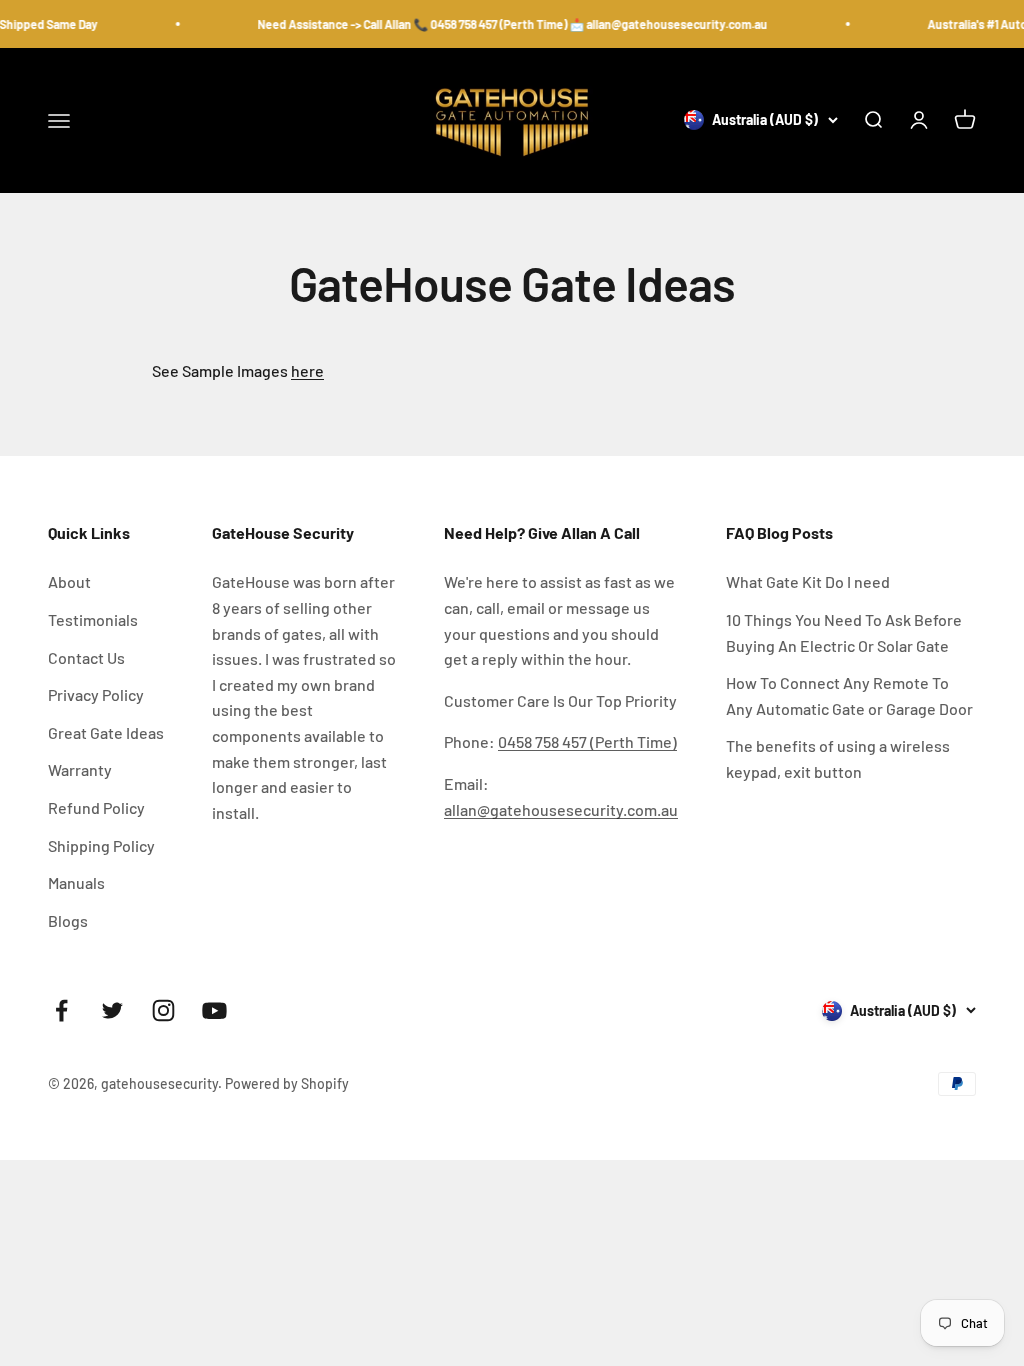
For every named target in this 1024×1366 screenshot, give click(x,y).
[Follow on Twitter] (112, 1010)
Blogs (68, 920)
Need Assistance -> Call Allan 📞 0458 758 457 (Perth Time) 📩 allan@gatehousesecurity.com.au (508, 24)
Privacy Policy (96, 694)
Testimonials (93, 619)
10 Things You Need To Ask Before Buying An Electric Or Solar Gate (844, 632)
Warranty (80, 769)
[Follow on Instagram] (163, 1010)
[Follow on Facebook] (61, 1010)
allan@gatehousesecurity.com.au (561, 809)
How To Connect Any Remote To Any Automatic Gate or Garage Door (849, 695)
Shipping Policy (101, 845)
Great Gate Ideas (106, 732)
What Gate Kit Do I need (808, 581)
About (69, 581)
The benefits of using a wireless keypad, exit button (838, 758)
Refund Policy (96, 807)
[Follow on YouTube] (214, 1010)
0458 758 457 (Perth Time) (587, 741)
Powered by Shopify (287, 1083)
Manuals (76, 882)
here (307, 370)
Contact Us (86, 657)
